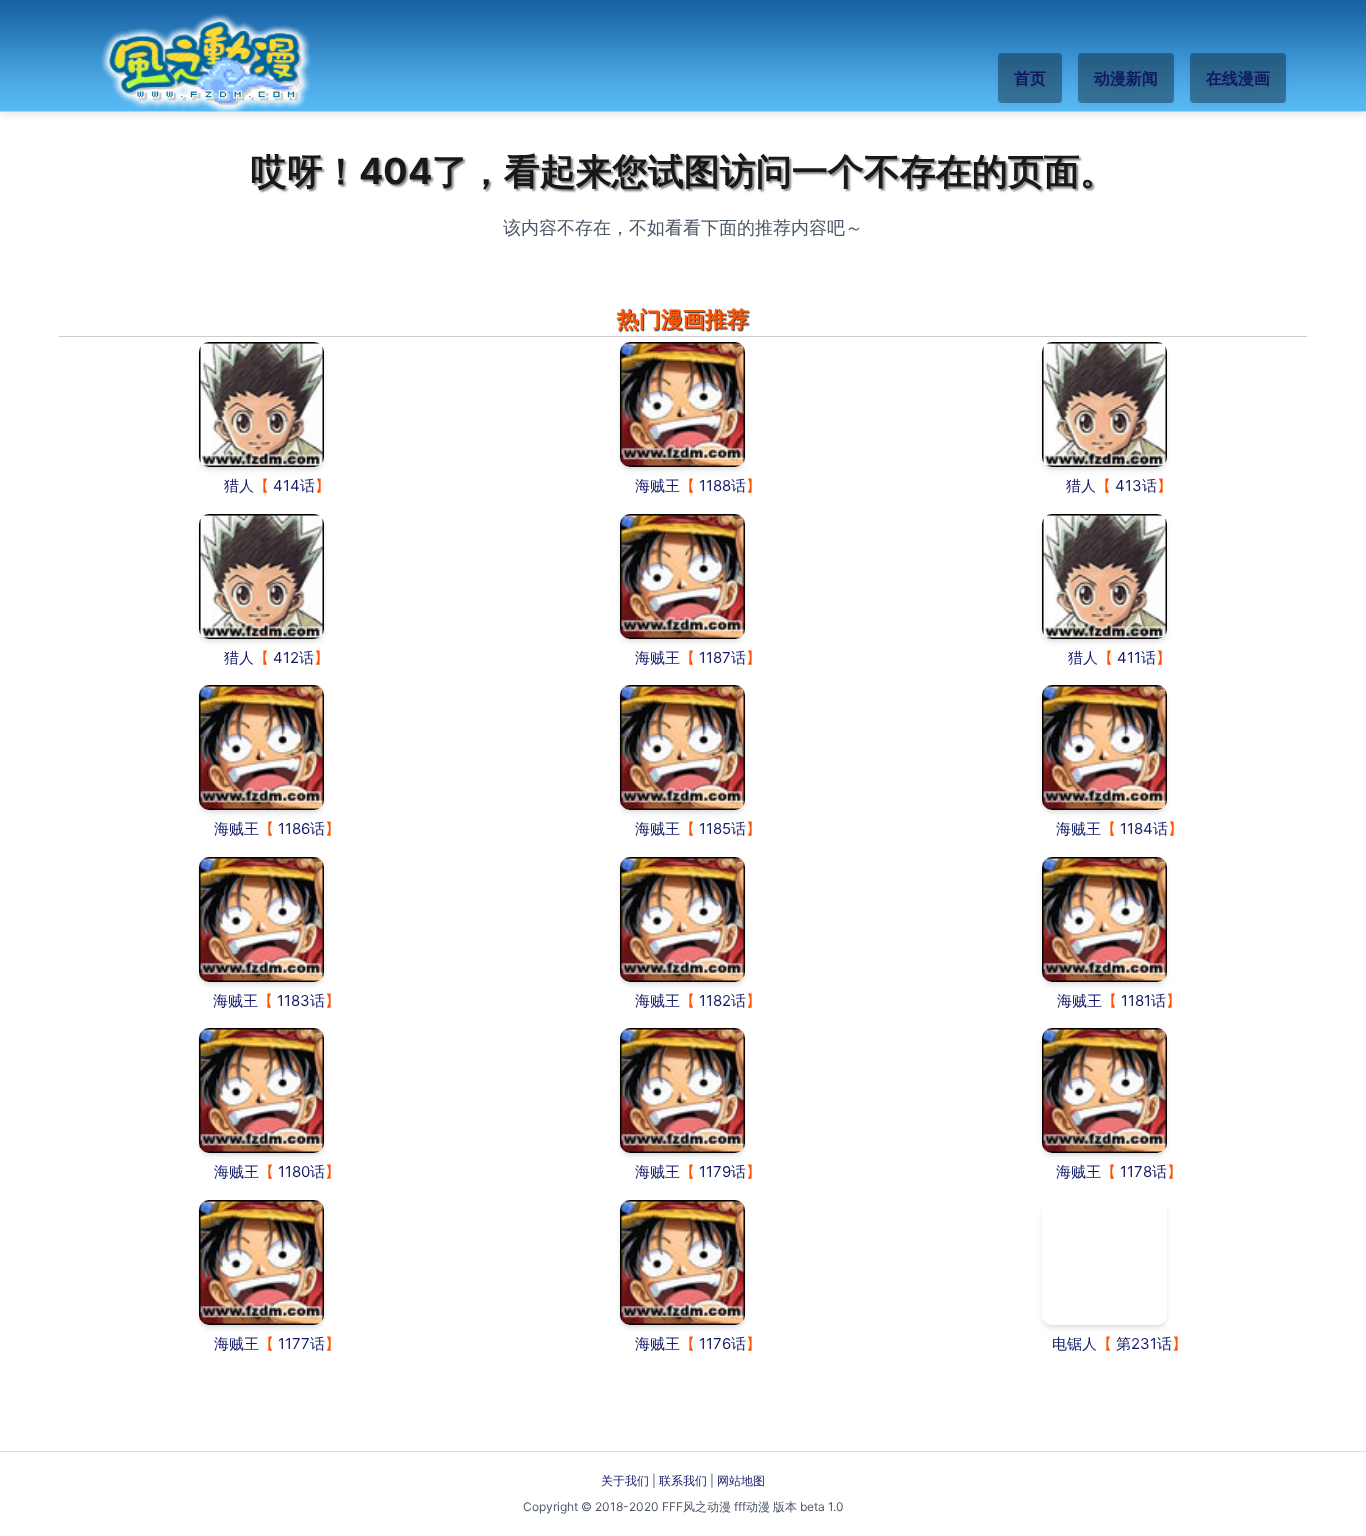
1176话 (722, 1343)
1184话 (1144, 828)
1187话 (722, 657)
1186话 (301, 828)
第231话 (1144, 1343)
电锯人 (1074, 1343)
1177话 (301, 1343)
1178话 (1143, 1171)
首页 (1030, 78)
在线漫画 (1238, 78)
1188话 (722, 485)
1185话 (722, 828)
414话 (294, 485)
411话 (1136, 657)
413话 (1136, 485)
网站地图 (741, 1480)
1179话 (722, 1171)
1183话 (301, 1000)
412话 (293, 657)
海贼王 (657, 485)
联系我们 (683, 1480)
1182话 (722, 1000)
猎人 (239, 485)
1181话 (1143, 1000)
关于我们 (625, 1480)
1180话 (301, 1171)
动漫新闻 (1126, 78)
